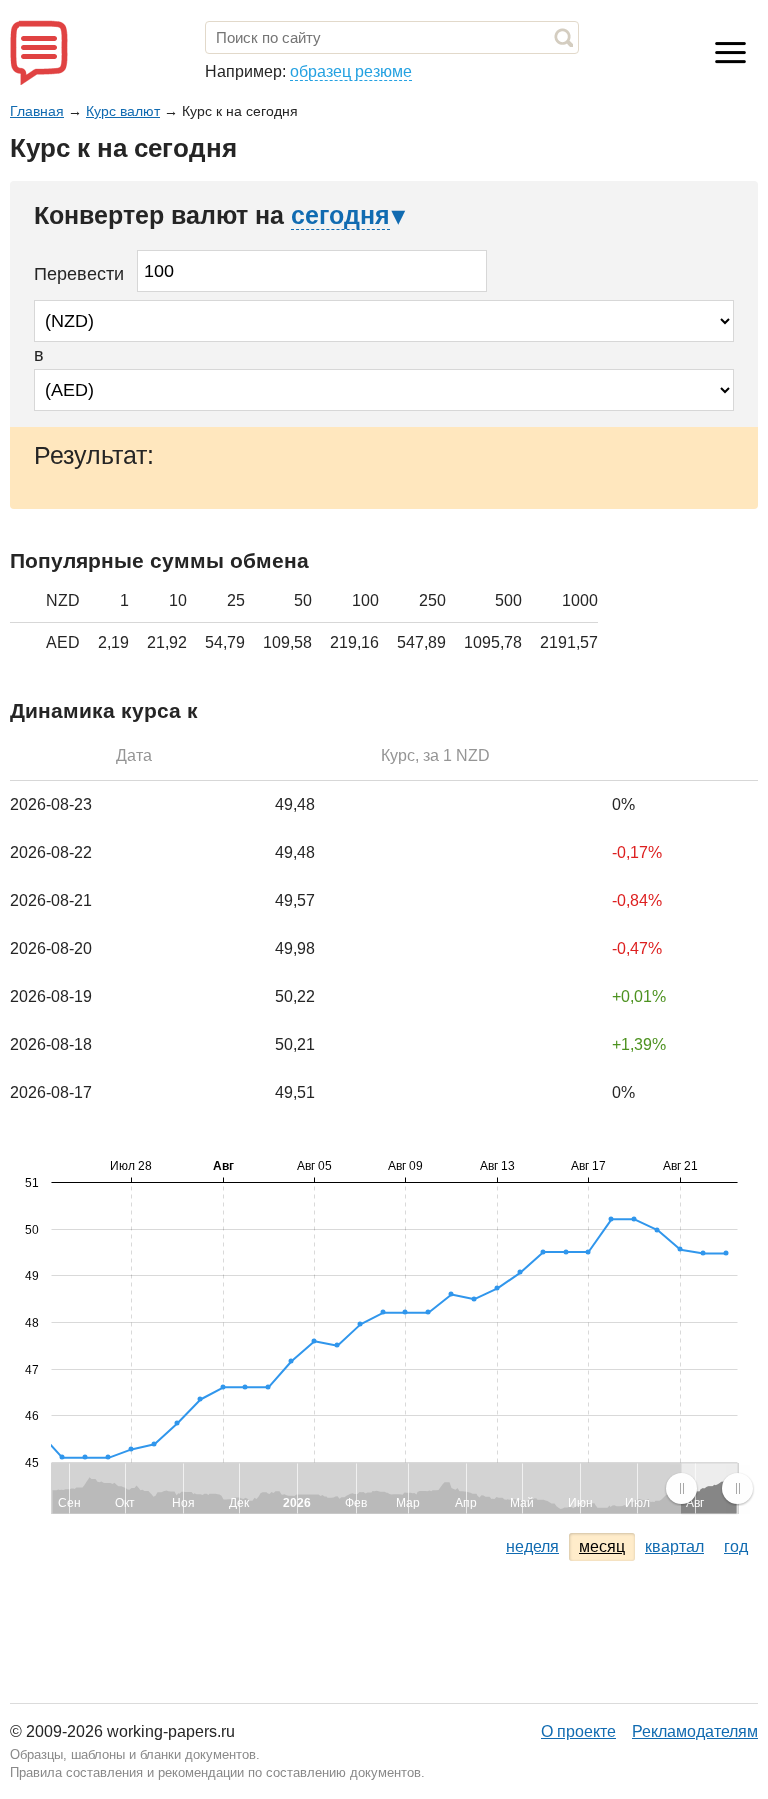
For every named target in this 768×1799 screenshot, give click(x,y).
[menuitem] (709, 1488)
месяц (602, 1546)
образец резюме (351, 71)
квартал (674, 1546)
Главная (37, 111)
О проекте (578, 1731)
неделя (532, 1546)
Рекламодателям (695, 1731)
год (736, 1546)
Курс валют (123, 111)
